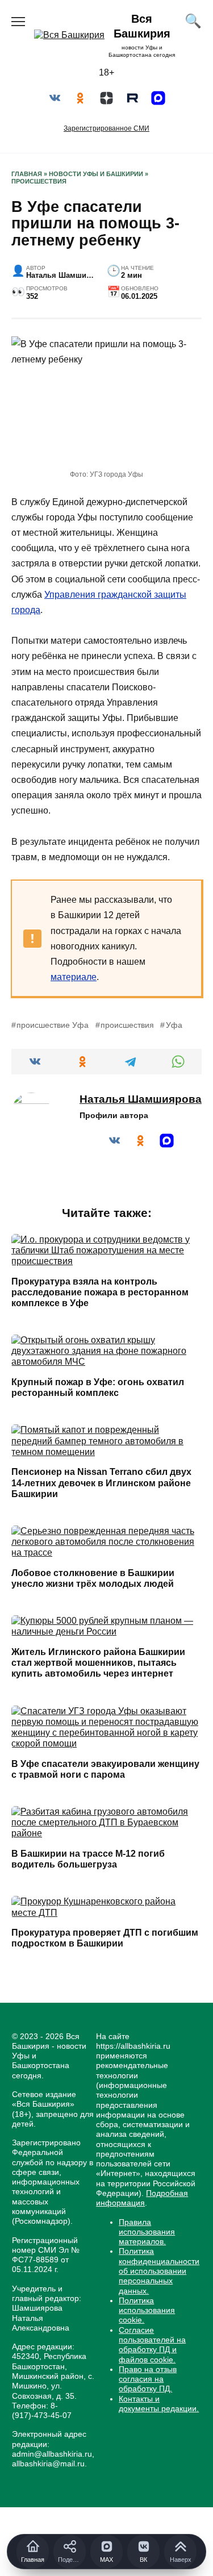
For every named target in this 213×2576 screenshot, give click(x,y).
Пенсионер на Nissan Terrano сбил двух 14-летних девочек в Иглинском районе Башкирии (101, 1483)
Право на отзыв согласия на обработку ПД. (148, 2379)
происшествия (127, 1025)
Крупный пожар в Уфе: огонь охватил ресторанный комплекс (98, 1387)
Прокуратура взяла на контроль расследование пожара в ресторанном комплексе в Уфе (100, 1292)
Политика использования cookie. (147, 2310)
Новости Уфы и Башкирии (96, 174)
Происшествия (39, 181)
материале (74, 977)
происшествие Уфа (53, 1025)
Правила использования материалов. (147, 2232)
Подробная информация (142, 2198)
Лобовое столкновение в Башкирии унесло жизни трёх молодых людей (93, 1578)
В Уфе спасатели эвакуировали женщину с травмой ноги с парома (105, 1769)
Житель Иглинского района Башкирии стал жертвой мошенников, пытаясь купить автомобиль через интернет (98, 1663)
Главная (27, 174)
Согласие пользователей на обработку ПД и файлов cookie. (152, 2345)
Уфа (174, 1025)
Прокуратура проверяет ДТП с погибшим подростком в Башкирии (105, 1938)
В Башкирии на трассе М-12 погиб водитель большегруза (88, 1859)
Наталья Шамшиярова (141, 1099)
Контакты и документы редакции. (159, 2404)
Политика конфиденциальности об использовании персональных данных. (159, 2271)
